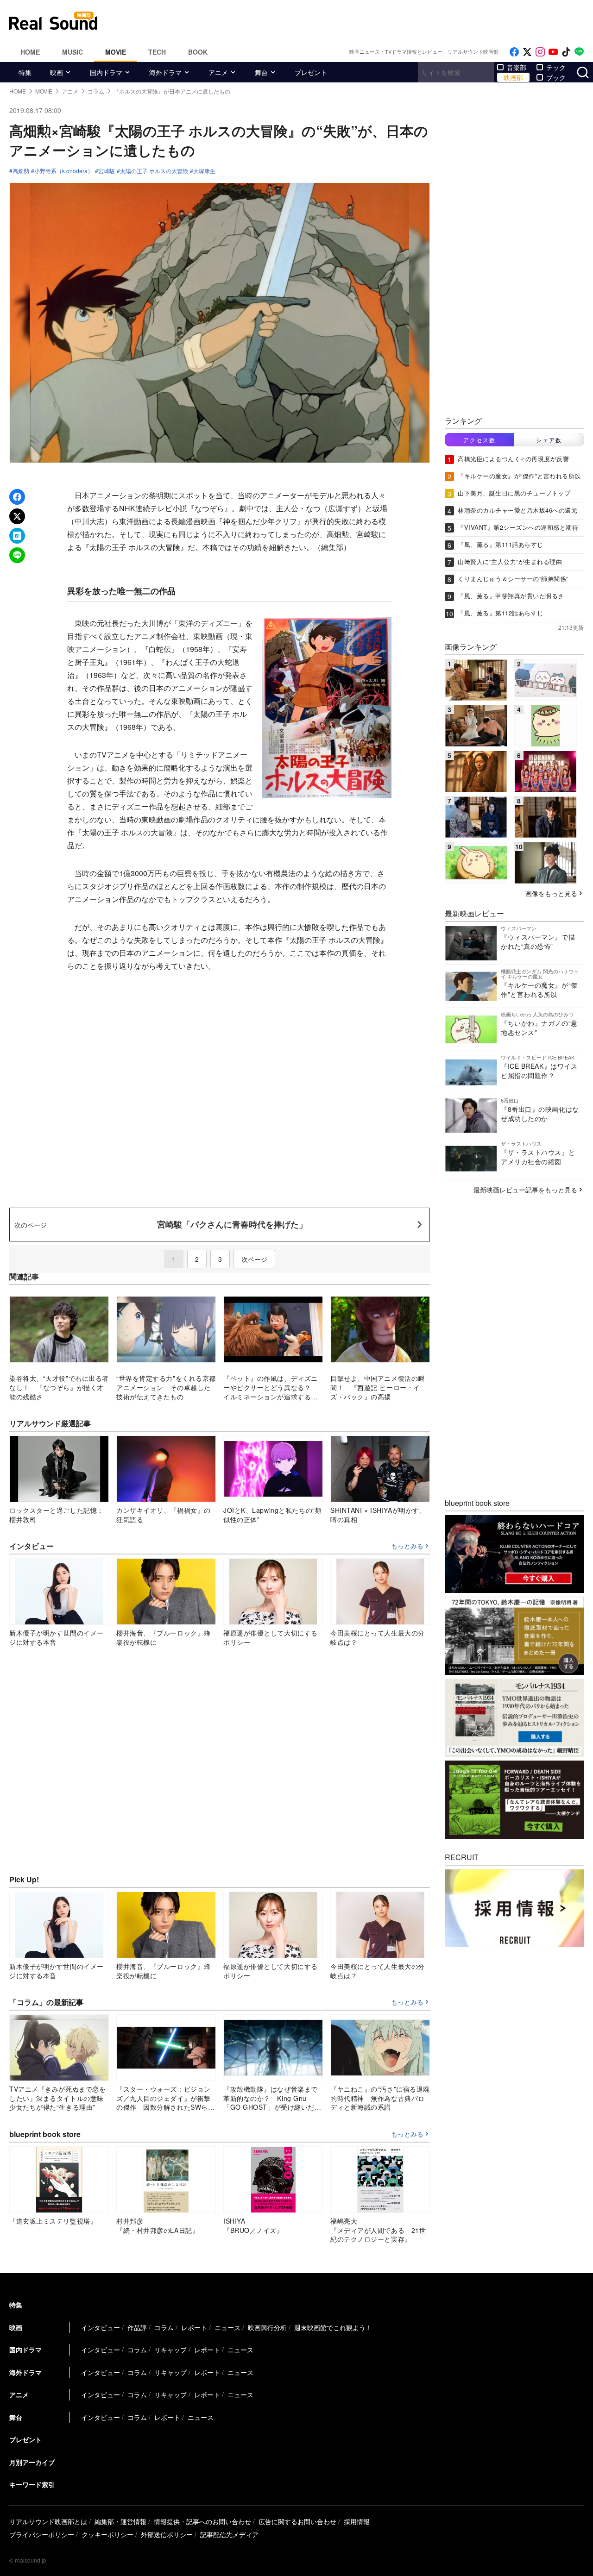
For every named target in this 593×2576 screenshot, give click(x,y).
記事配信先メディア (229, 2534)
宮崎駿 (107, 171)
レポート (194, 2327)
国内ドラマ (106, 72)
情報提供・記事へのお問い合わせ (202, 2521)
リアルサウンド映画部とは (48, 2521)
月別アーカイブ (32, 2462)
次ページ (254, 1259)
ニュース (227, 2327)
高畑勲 (21, 171)
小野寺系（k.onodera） (64, 171)
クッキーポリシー (107, 2534)
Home (30, 52)
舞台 (261, 72)
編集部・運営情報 (120, 2521)
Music (73, 52)
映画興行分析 (267, 2327)
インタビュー (101, 2327)
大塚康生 (204, 171)
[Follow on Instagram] (540, 52)
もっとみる (407, 1546)
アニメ (218, 72)
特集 (25, 72)
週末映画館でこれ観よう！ (333, 2327)
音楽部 (517, 67)
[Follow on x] (527, 52)
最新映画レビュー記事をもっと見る (525, 1190)
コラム (164, 2327)
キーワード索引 (32, 2484)
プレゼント (311, 72)
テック (556, 67)
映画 (57, 72)
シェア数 (549, 440)
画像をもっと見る (551, 893)
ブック (556, 77)
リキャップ (170, 2350)
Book (198, 52)
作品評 (137, 2327)
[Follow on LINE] (579, 52)
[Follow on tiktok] (566, 52)
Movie (116, 52)
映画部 (513, 77)
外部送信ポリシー (167, 2534)
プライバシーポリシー (42, 2534)
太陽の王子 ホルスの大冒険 (154, 171)
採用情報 (357, 2521)
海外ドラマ (165, 72)
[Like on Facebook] (514, 52)
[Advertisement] (359, 21)
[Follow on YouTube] (553, 52)
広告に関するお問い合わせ (297, 2521)
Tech (157, 52)
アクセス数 (479, 440)
